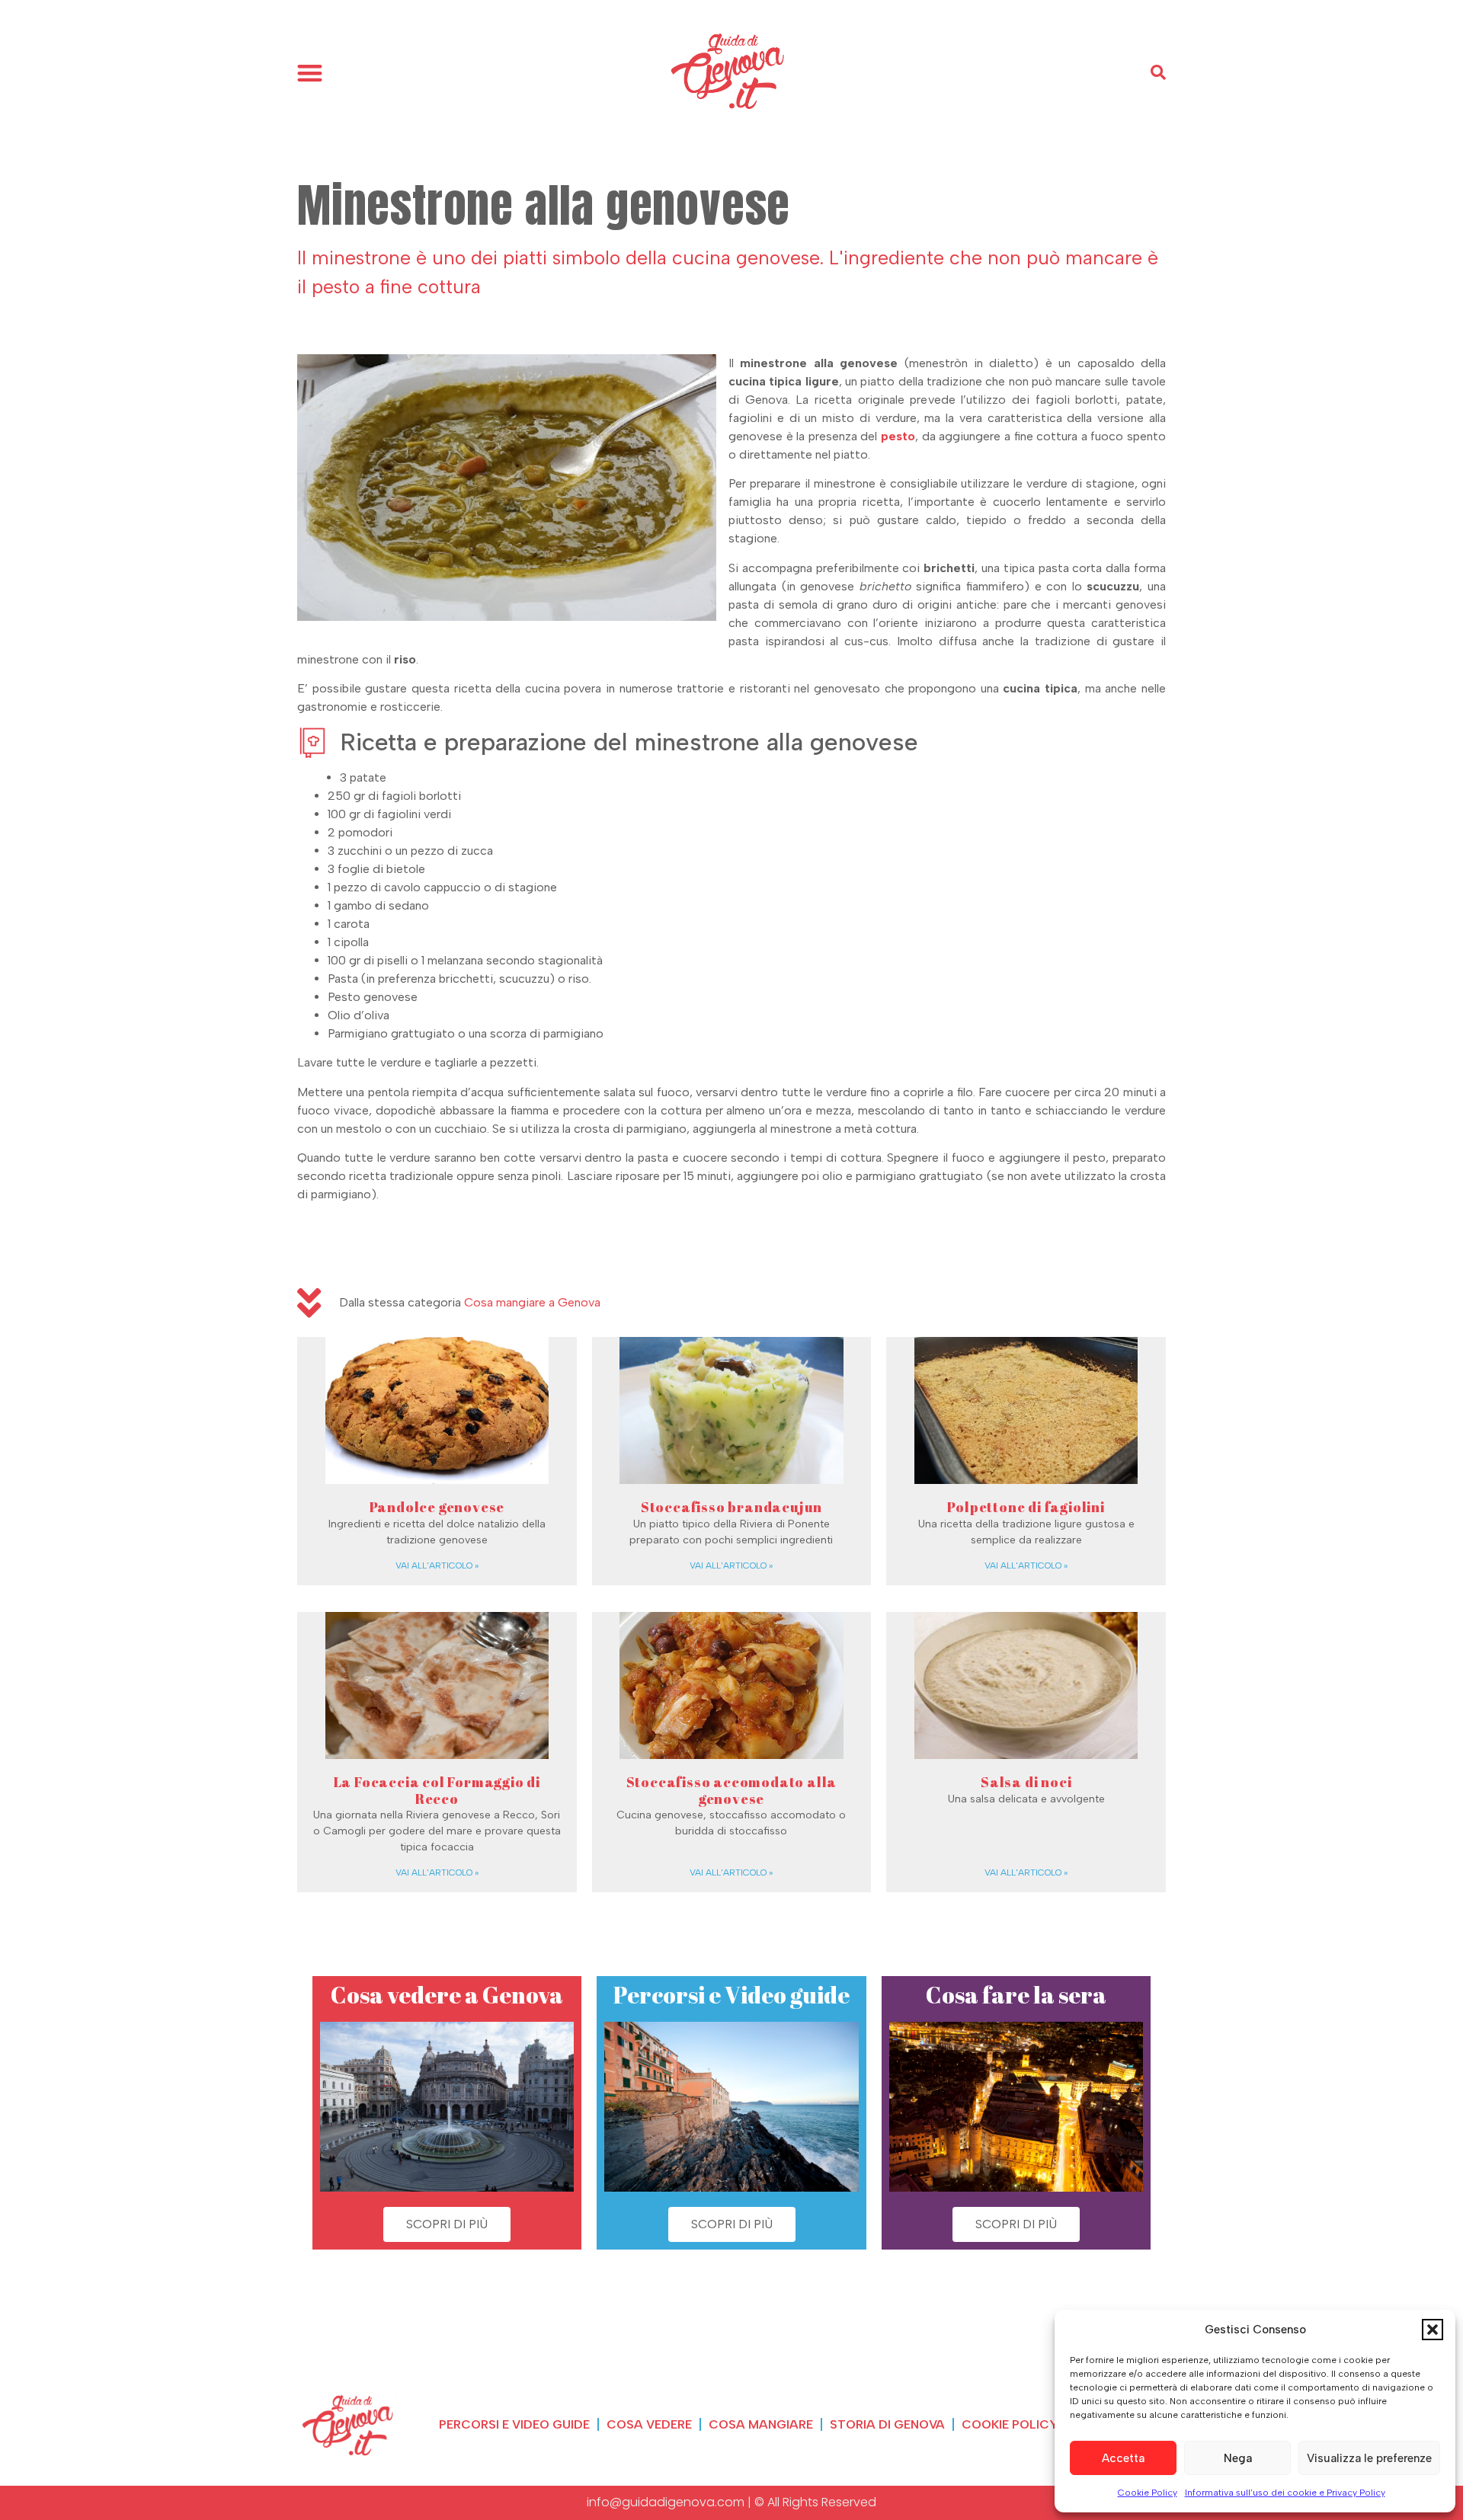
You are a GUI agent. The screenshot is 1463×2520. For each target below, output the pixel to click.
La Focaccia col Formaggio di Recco (437, 1790)
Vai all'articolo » (437, 1565)
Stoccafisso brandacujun (731, 1507)
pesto (898, 436)
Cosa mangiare (761, 2424)
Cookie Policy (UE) (1024, 2424)
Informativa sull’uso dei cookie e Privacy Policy (1285, 2493)
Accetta (1123, 2458)
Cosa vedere (649, 2424)
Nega (1238, 2458)
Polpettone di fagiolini (1026, 1507)
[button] (1433, 2330)
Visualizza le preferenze (1369, 2458)
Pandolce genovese (437, 1507)
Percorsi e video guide (514, 2424)
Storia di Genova (887, 2424)
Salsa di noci (1026, 1782)
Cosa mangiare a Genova (532, 1302)
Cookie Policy (1148, 2493)
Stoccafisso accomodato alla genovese (732, 1790)
